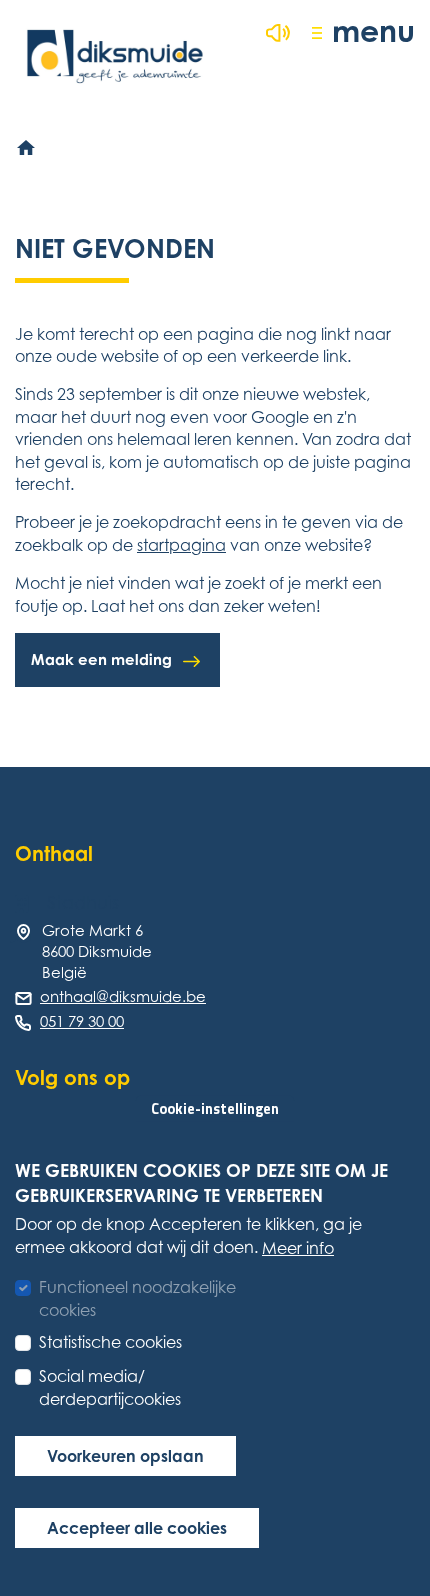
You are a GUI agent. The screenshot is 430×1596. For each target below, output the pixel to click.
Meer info (298, 1248)
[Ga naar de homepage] (115, 56)
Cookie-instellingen (215, 1109)
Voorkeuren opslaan (125, 1456)
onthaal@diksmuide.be (123, 996)
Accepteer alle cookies (137, 1528)
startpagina (181, 545)
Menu (373, 30)
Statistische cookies (110, 1342)
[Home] (27, 149)
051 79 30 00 (82, 1021)
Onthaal (54, 853)
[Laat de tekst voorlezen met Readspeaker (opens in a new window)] (278, 33)
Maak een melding (101, 659)
